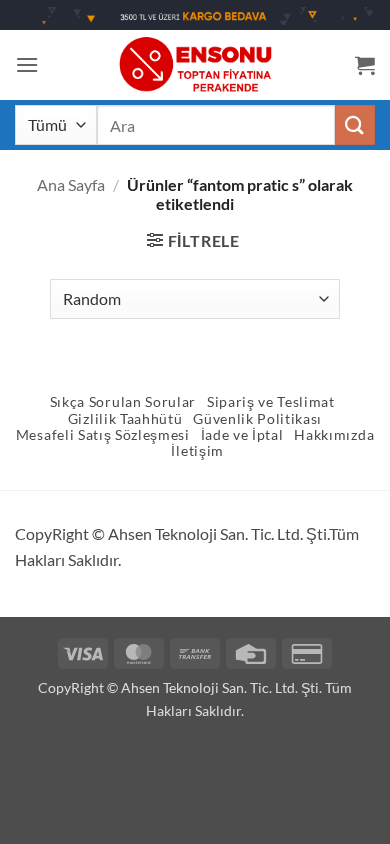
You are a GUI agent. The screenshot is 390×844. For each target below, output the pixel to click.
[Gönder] (355, 124)
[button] (27, 64)
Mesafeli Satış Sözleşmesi (103, 435)
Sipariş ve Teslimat (271, 402)
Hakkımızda (334, 435)
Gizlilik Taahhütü (125, 419)
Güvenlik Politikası (257, 419)
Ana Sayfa (71, 184)
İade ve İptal (242, 435)
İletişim (197, 451)
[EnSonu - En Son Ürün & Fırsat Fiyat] (195, 64)
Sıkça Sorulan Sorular (123, 402)
